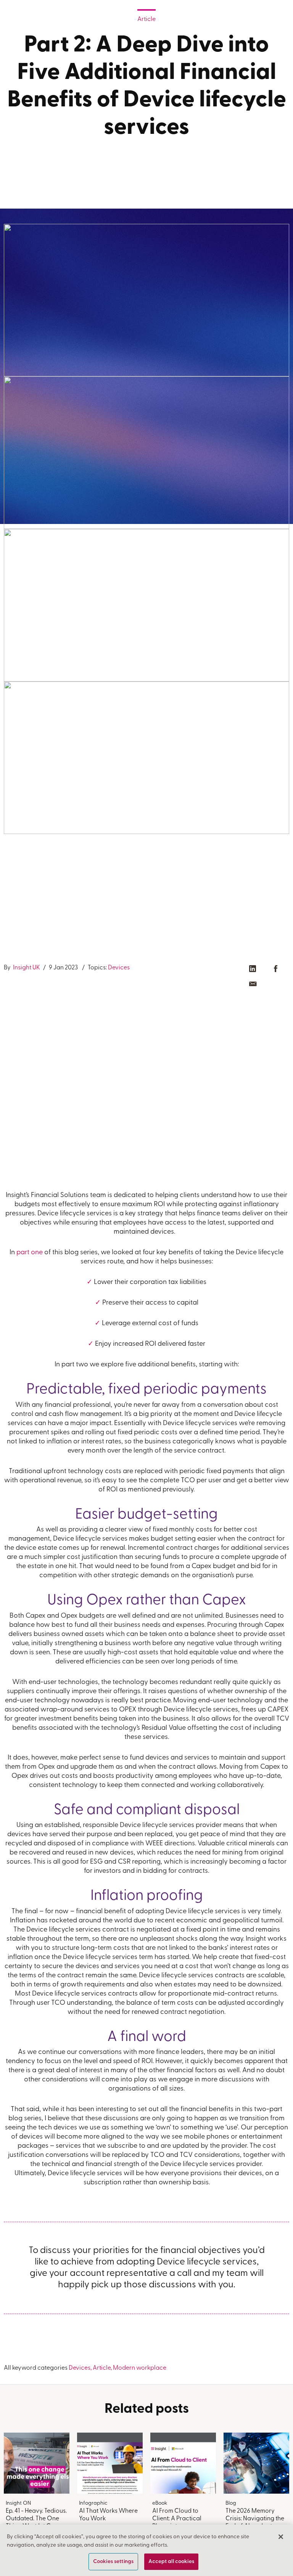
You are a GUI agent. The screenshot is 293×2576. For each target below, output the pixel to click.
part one (30, 1253)
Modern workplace (140, 2368)
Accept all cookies (171, 2562)
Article (146, 19)
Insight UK (26, 968)
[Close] (281, 2537)
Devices (119, 968)
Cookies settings (113, 2562)
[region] (146, 2550)
